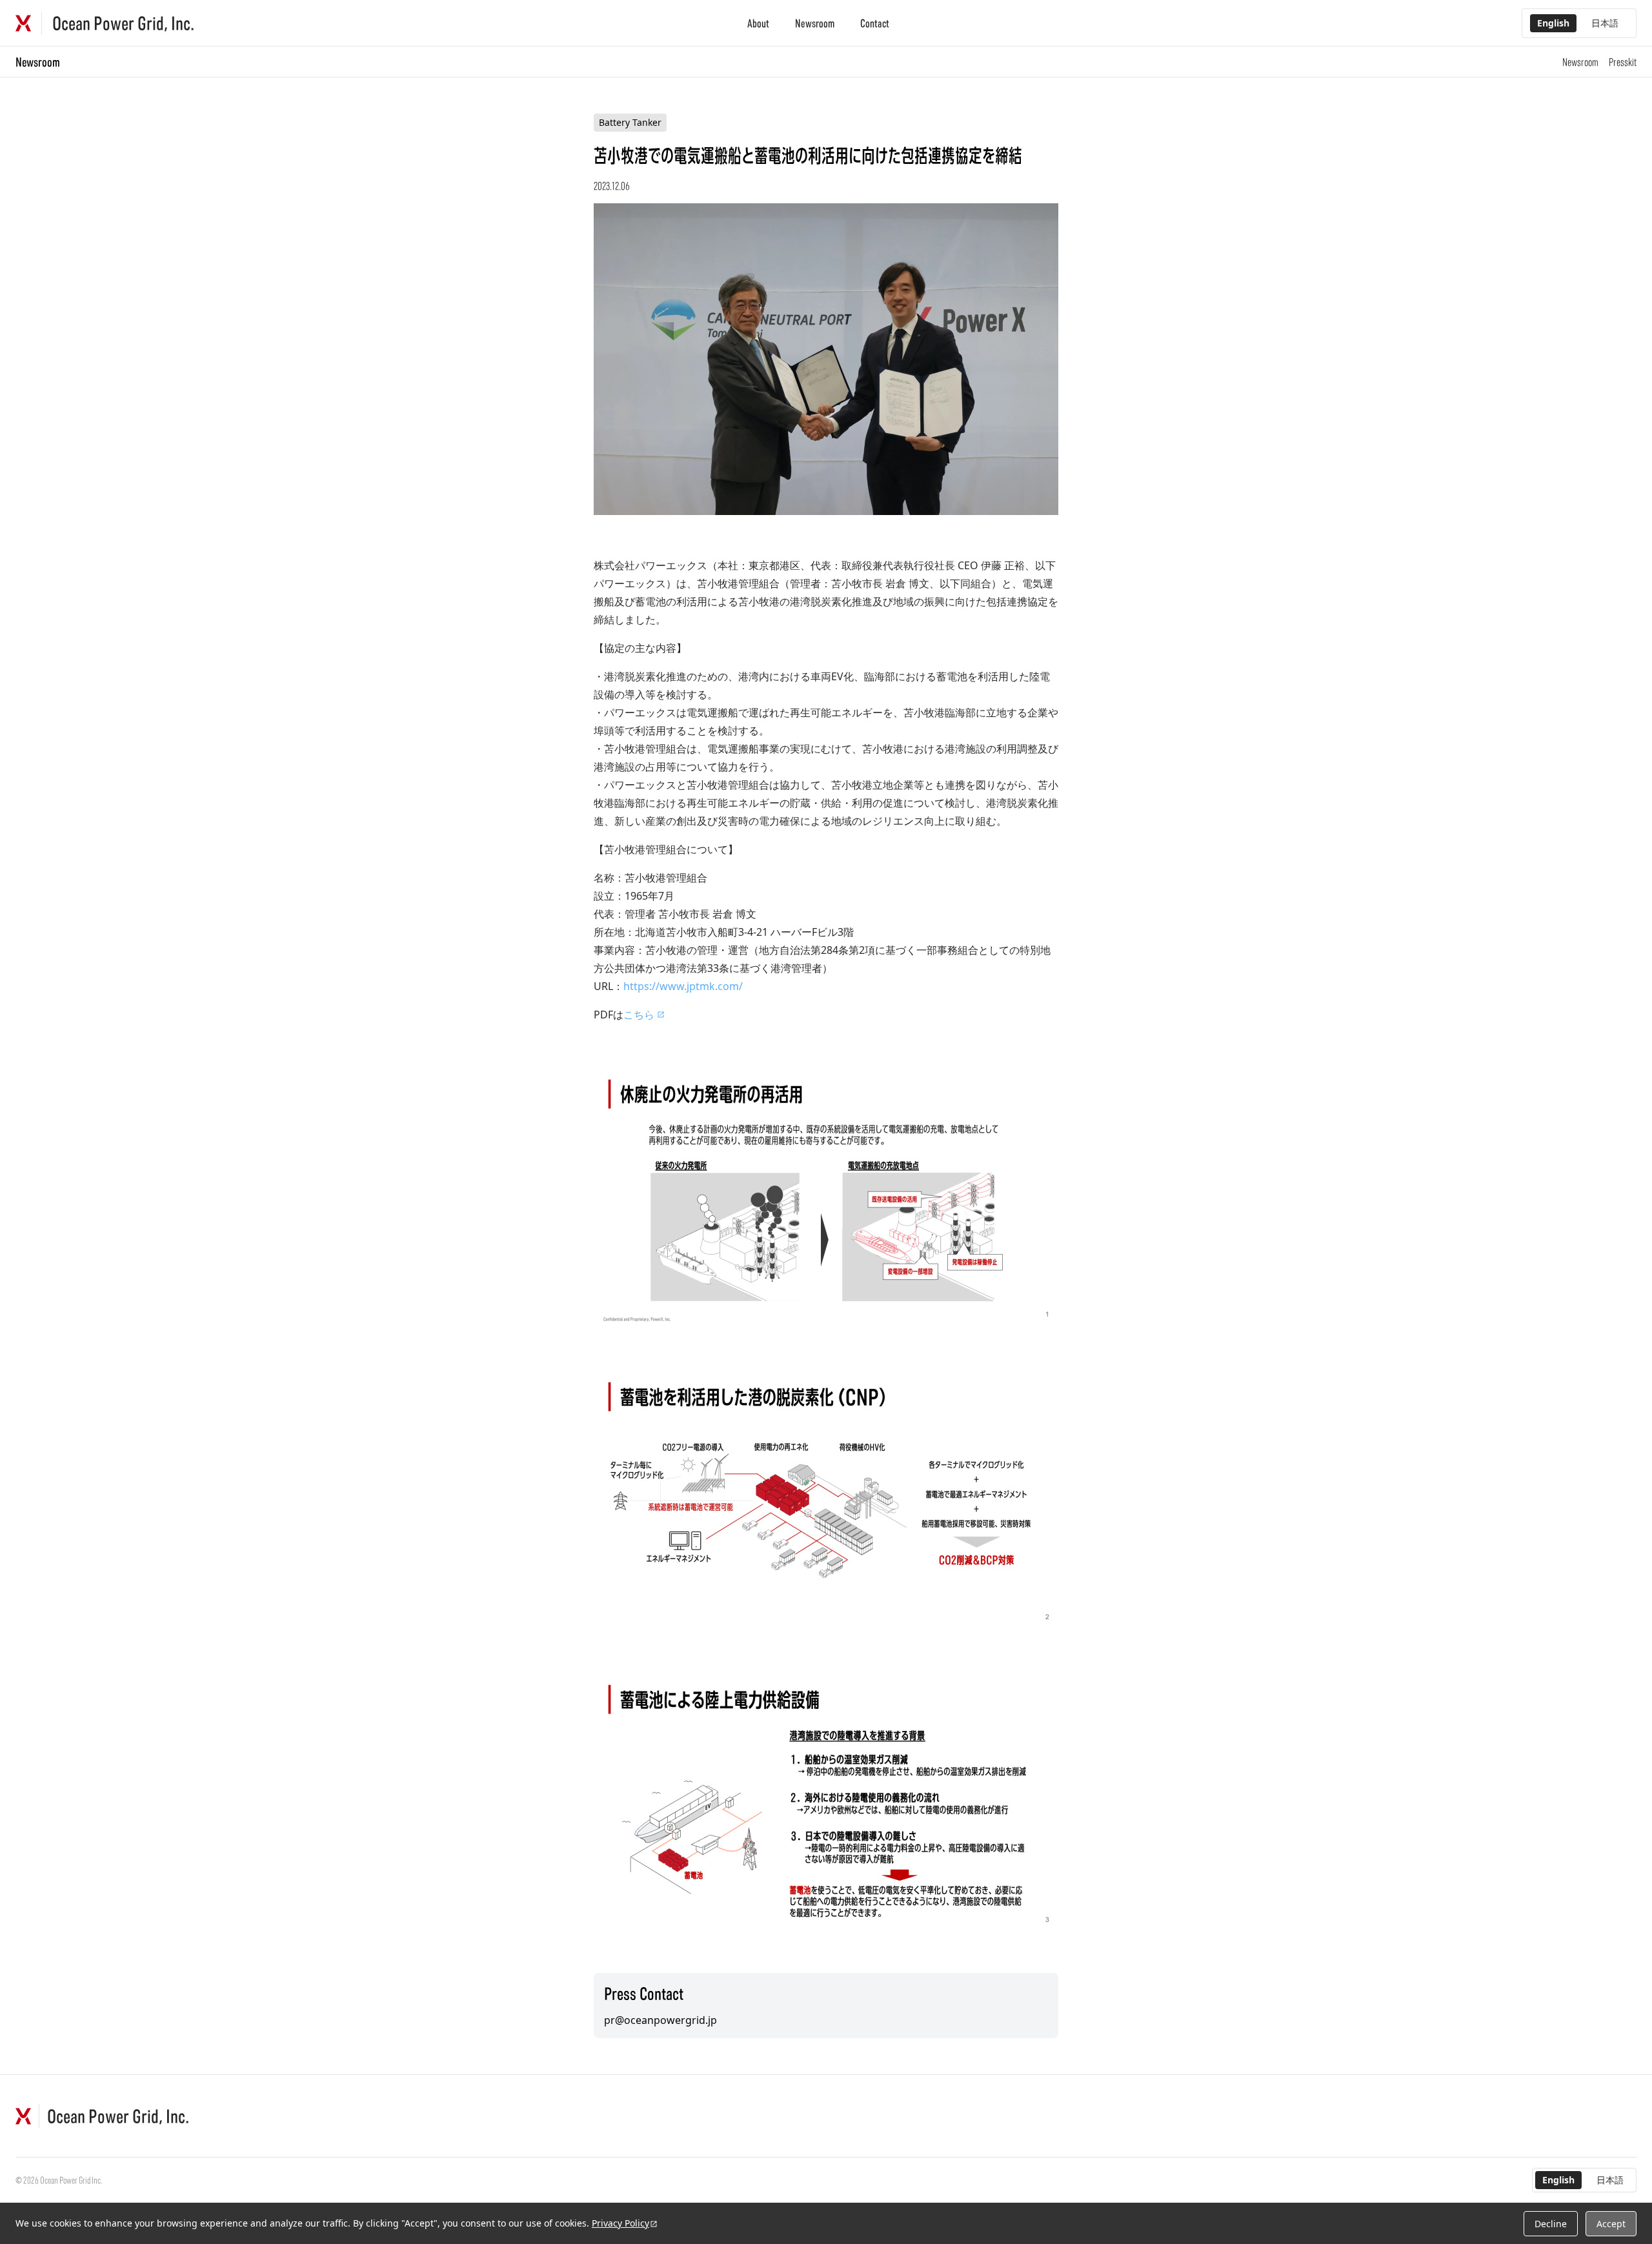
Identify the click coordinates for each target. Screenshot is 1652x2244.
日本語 (1605, 23)
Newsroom (815, 23)
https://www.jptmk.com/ (683, 986)
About (758, 23)
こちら (639, 1015)
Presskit (1623, 62)
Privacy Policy (620, 2223)
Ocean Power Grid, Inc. (123, 23)
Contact (875, 23)
